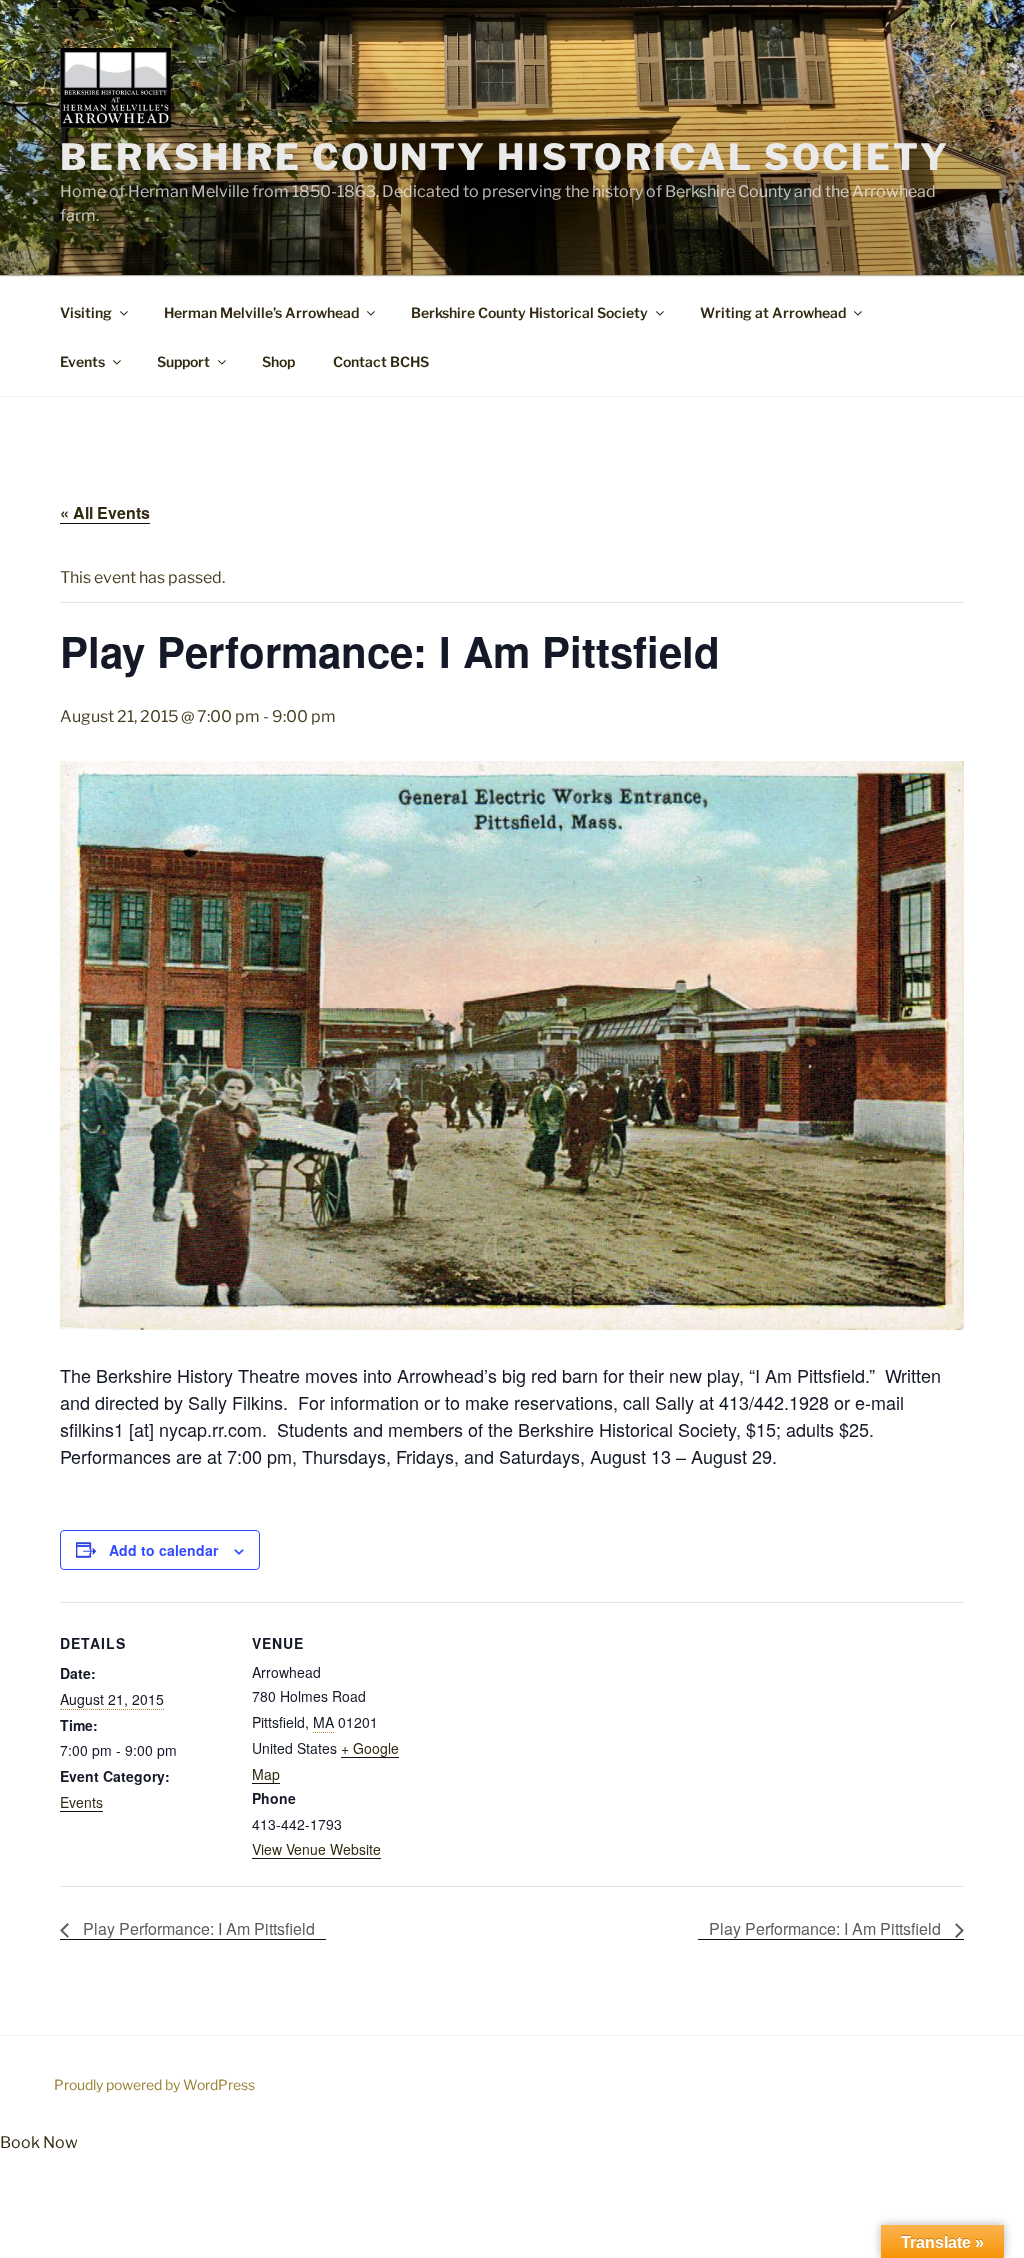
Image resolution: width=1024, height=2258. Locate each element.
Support (183, 361)
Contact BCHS (381, 361)
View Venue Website (316, 1849)
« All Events (105, 512)
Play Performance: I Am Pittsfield (197, 1928)
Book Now (39, 2142)
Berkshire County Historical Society (505, 157)
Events (82, 361)
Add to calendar (163, 1550)
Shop (278, 361)
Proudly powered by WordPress (154, 2084)
